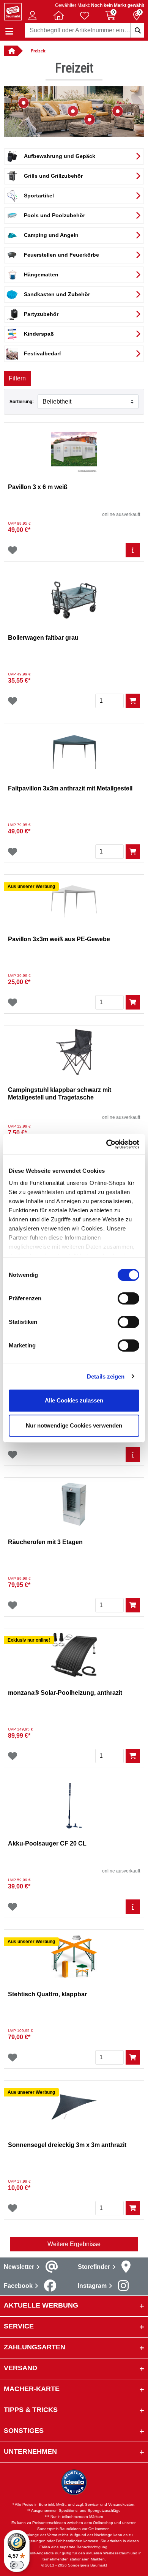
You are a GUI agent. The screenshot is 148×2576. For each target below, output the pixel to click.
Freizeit (38, 51)
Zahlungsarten (35, 2347)
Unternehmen (30, 2451)
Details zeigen (106, 1376)
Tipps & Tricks (31, 2410)
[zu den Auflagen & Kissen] (73, 111)
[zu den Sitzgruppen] (24, 103)
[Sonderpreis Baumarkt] (13, 11)
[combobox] (85, 30)
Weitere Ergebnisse (74, 2244)
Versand (20, 2368)
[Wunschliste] (13, 550)
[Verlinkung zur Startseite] (11, 51)
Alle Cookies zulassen (74, 1400)
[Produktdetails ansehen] (133, 550)
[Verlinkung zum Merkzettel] (85, 16)
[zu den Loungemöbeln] (118, 111)
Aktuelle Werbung (41, 2305)
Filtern (17, 378)
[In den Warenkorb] (133, 701)
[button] (33, 16)
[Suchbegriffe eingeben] (137, 30)
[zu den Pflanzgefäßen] (90, 120)
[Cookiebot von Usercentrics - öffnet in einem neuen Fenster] (106, 1144)
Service (19, 2326)
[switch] (128, 1298)
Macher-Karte (32, 2389)
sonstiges (24, 2431)
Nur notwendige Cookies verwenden (74, 1425)
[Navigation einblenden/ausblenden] (9, 31)
